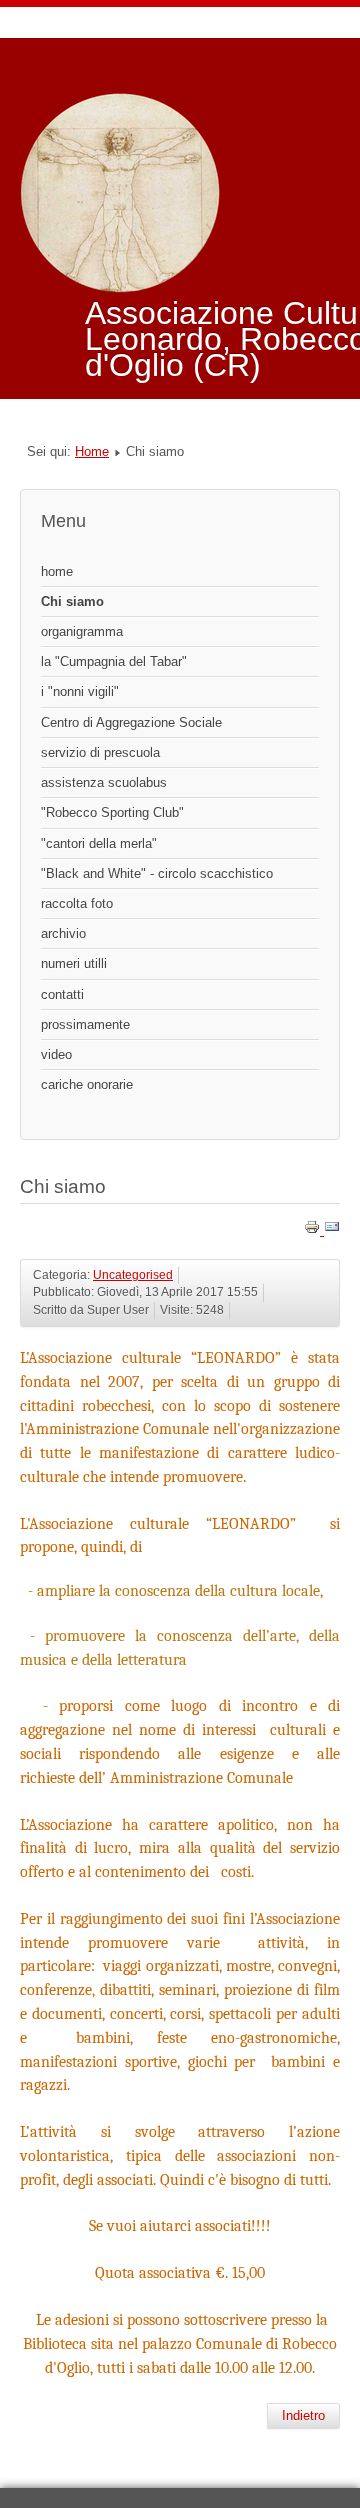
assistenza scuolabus (104, 782)
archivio (63, 933)
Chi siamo (72, 601)
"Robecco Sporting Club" (112, 812)
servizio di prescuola (100, 752)
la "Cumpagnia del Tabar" (114, 661)
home (57, 571)
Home (92, 451)
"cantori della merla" (99, 843)
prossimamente (85, 1024)
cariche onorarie (87, 1084)
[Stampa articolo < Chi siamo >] (314, 1230)
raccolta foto (77, 903)
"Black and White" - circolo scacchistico (157, 873)
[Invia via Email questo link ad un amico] (332, 1230)
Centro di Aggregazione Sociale (131, 722)
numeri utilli (74, 963)
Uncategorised (133, 1275)
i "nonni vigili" (80, 691)
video (56, 1054)
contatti (62, 994)
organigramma (82, 631)
